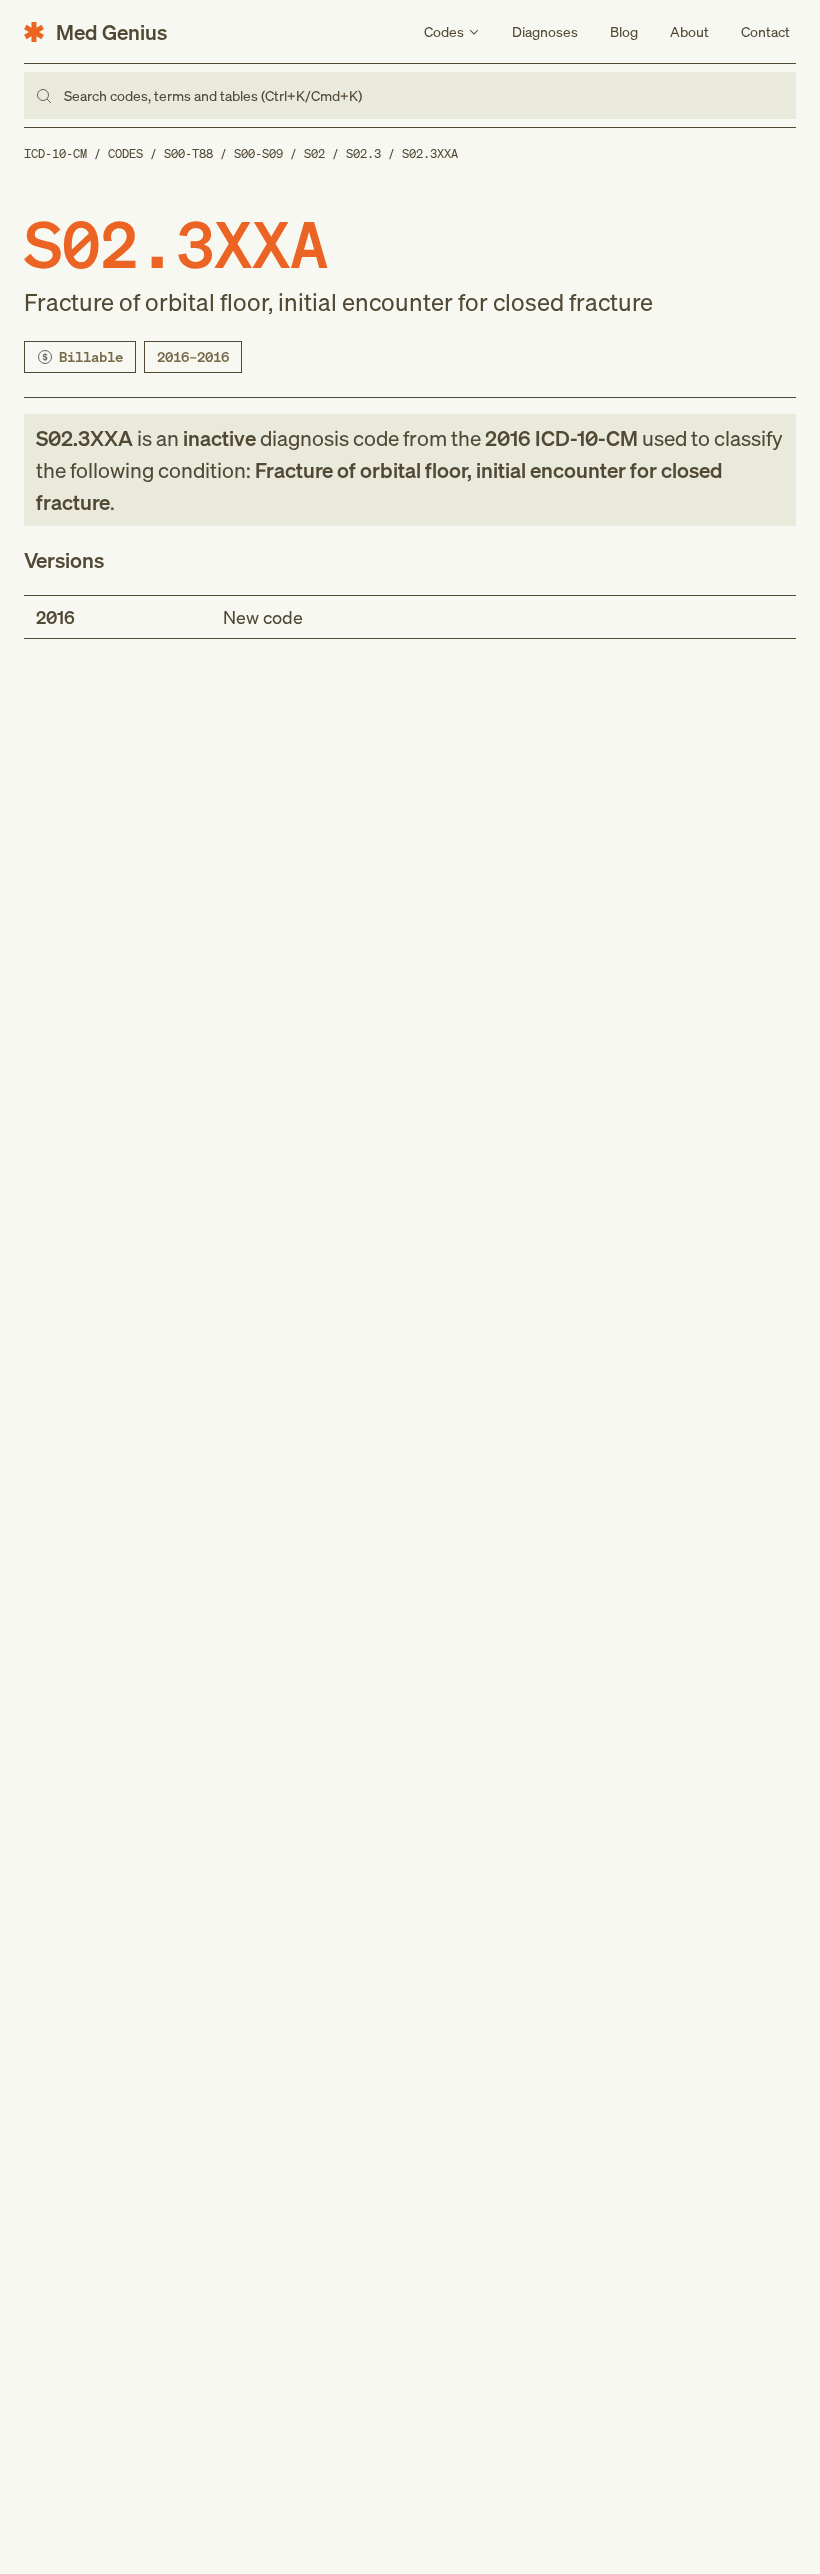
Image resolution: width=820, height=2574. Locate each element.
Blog (624, 31)
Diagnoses (545, 31)
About (689, 31)
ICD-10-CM (55, 153)
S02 (314, 153)
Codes (125, 153)
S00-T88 (188, 153)
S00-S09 (258, 153)
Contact (765, 31)
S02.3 (363, 153)
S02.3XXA (430, 153)
